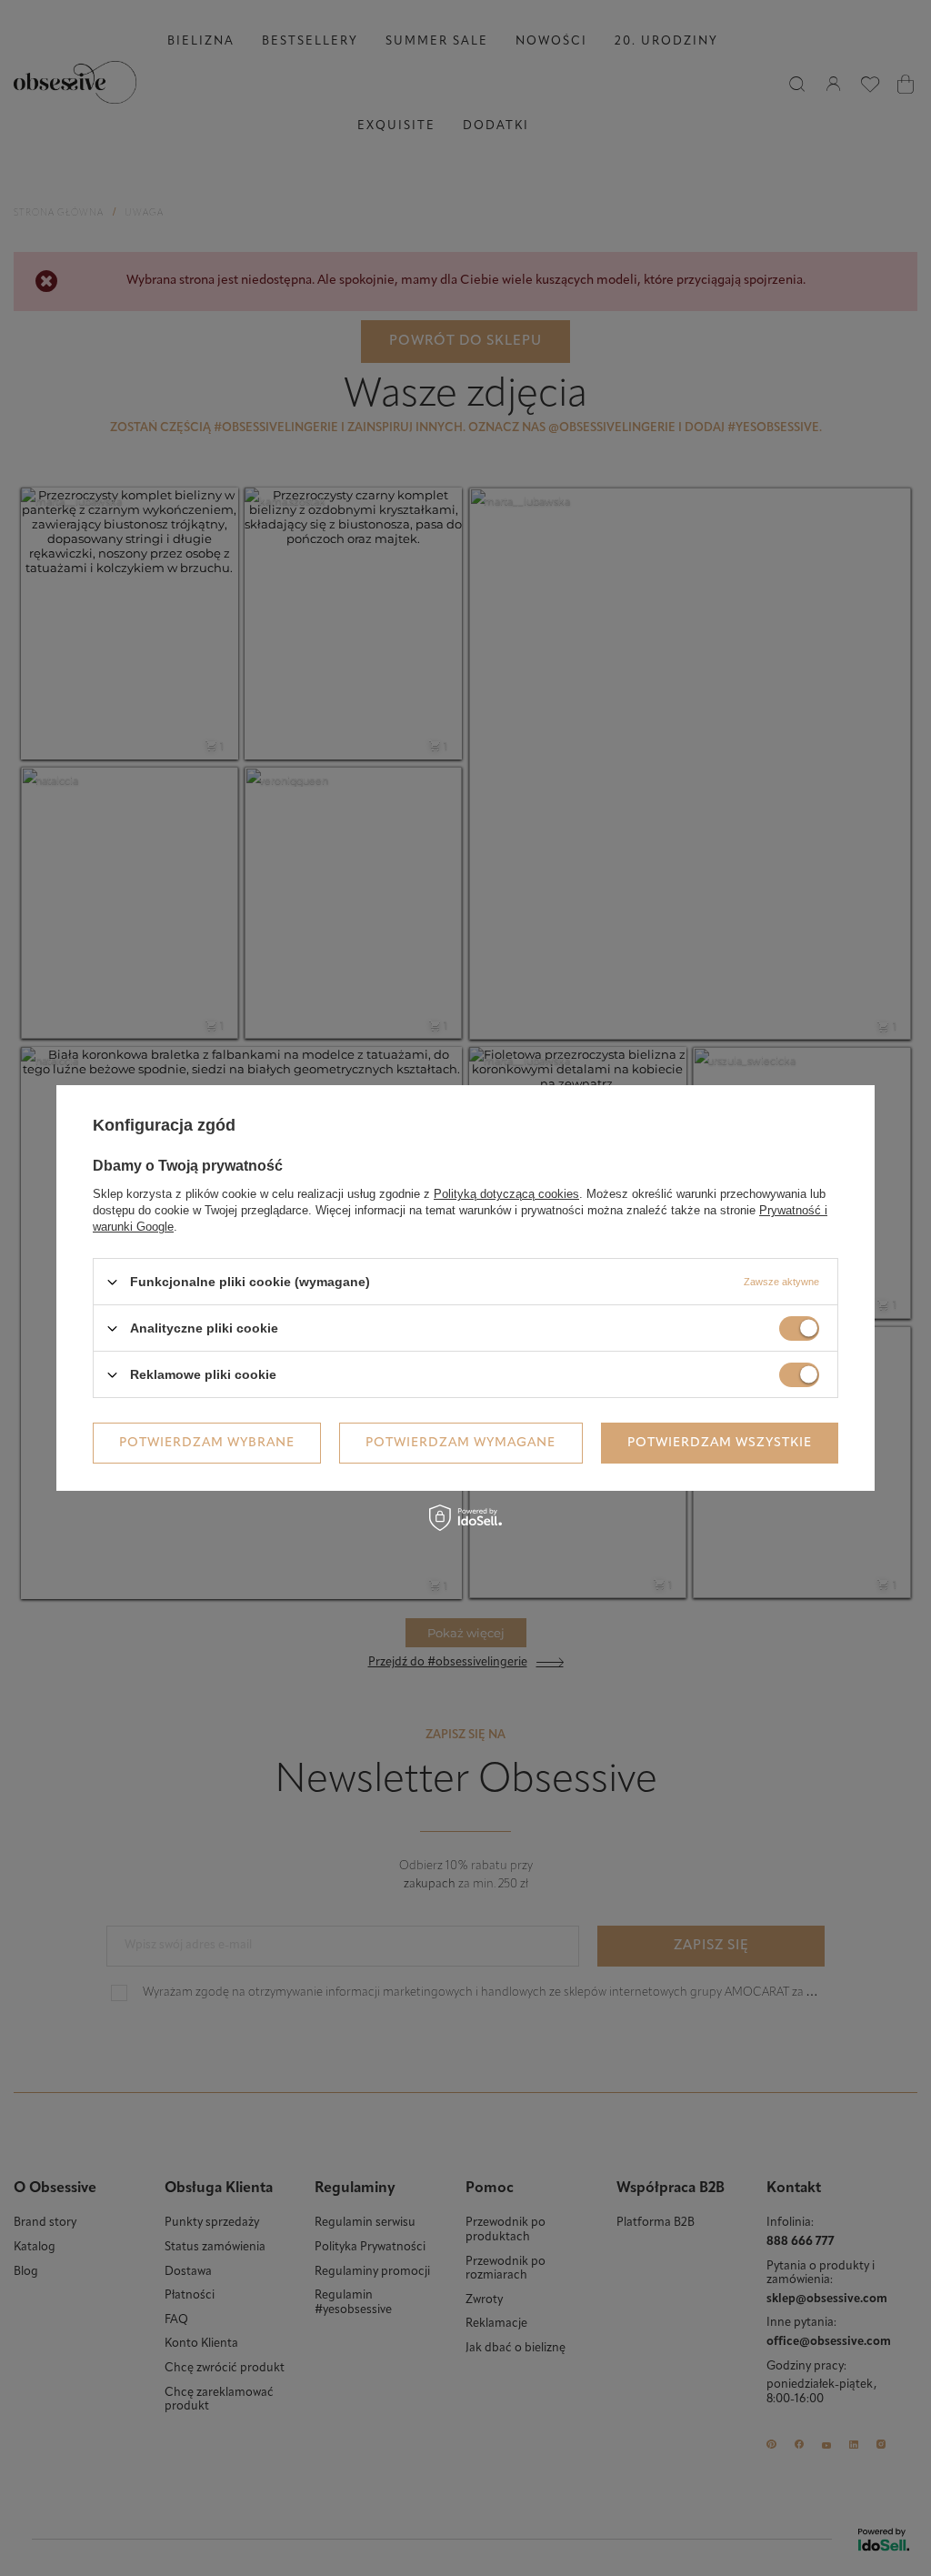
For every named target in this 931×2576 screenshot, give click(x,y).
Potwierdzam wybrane (207, 1442)
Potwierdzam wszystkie (720, 1442)
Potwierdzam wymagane (460, 1442)
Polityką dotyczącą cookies (506, 1194)
